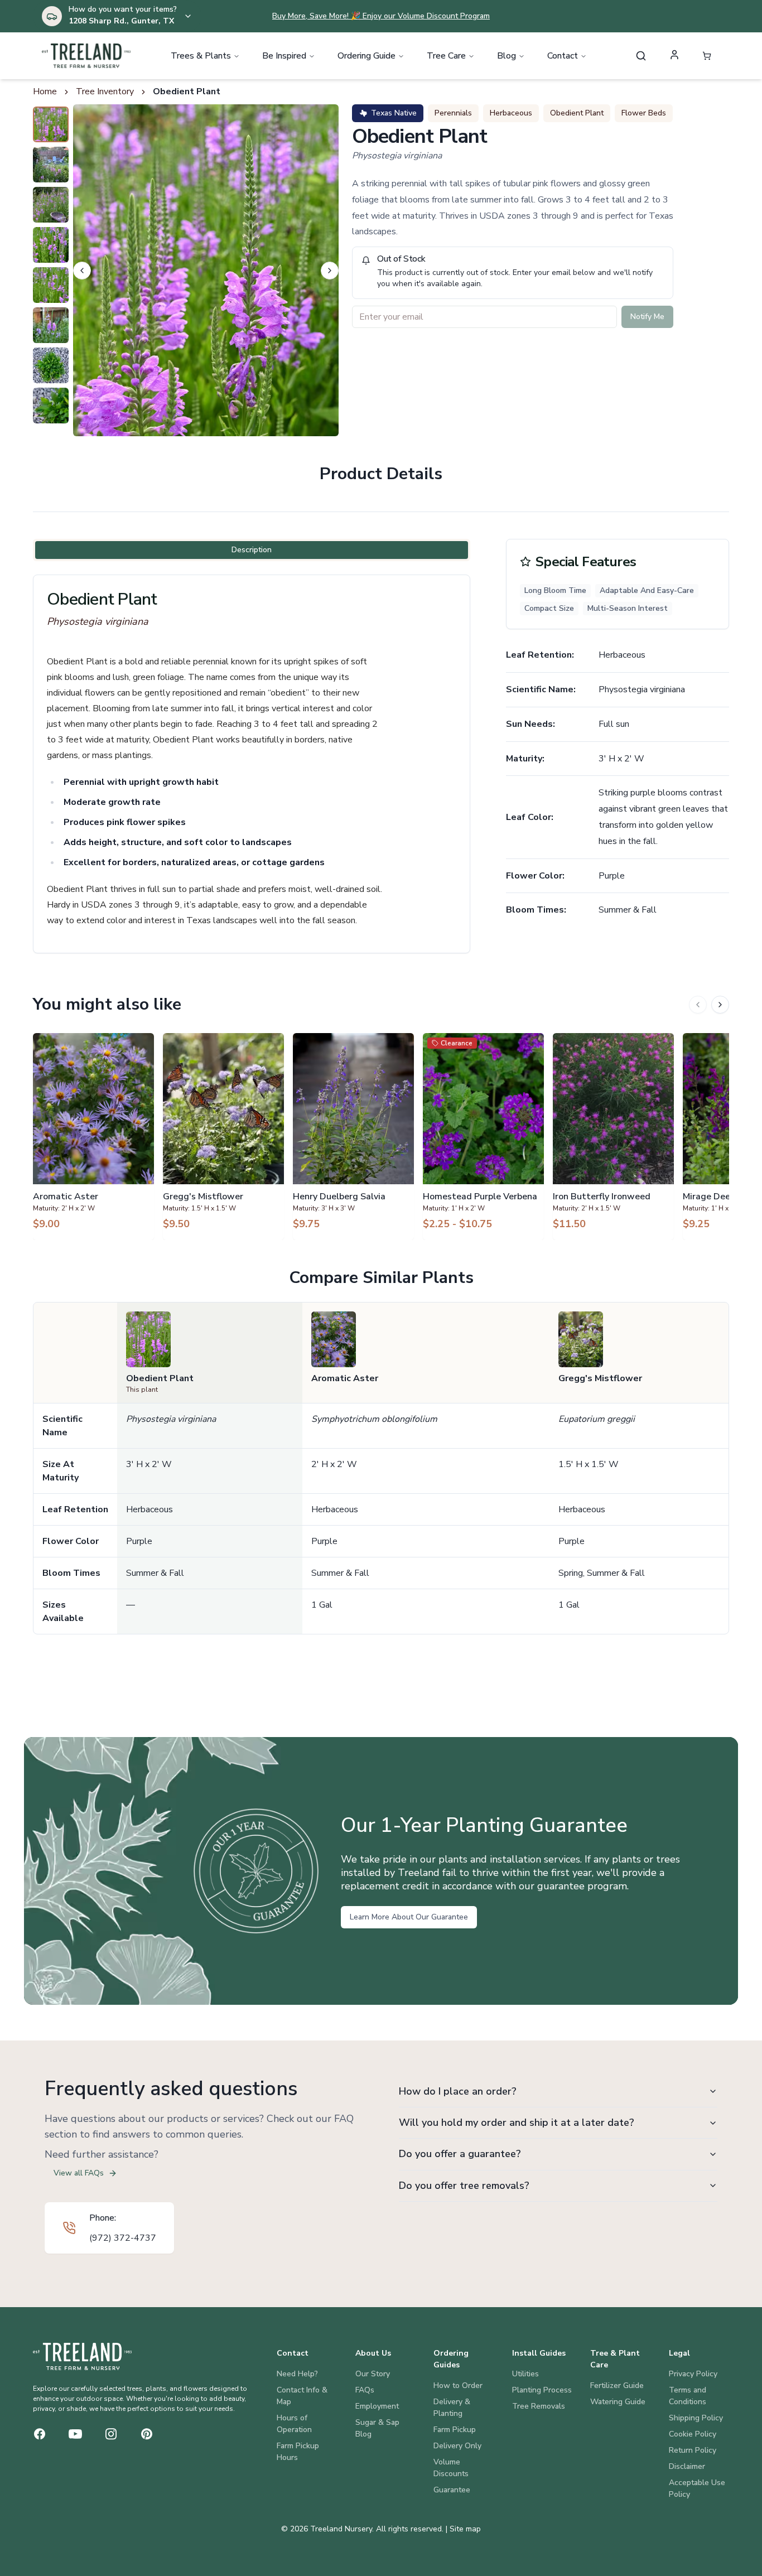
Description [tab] (252, 550)
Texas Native (394, 113)
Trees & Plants (201, 56)
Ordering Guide (366, 56)
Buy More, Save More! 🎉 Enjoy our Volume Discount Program (381, 16)
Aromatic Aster (345, 1378)
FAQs (365, 2390)
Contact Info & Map (302, 2396)
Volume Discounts (451, 2468)
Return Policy (693, 2450)
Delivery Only (457, 2446)
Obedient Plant (577, 113)
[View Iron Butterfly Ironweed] (613, 1136)
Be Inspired (284, 56)
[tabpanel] (252, 764)
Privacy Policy (693, 2374)
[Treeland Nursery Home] (82, 2356)
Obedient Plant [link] (187, 91)
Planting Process (542, 2390)
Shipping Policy (696, 2418)
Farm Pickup (455, 2430)
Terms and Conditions (688, 2396)
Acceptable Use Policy (697, 2488)
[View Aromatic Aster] (93, 1136)
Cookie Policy (693, 2434)
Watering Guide (618, 2402)
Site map (465, 2529)
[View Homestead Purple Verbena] (483, 1136)
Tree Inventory (105, 91)
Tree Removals (539, 2406)
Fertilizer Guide (617, 2386)
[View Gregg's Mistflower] (223, 1136)
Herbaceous (511, 113)
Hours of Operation (294, 2424)
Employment (377, 2406)
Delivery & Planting (452, 2408)
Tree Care (446, 56)
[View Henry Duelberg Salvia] (353, 1136)
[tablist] (252, 550)
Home (45, 91)
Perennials (453, 113)
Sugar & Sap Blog (377, 2428)
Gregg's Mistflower (600, 1378)
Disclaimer (687, 2466)
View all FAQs (79, 2173)
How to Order (458, 2386)
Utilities (525, 2374)
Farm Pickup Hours (298, 2452)
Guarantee (452, 2490)
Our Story (373, 2374)
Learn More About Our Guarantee (409, 1917)
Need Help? (297, 2374)
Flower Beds (644, 113)
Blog (507, 56)
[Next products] (720, 1005)
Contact (563, 56)
